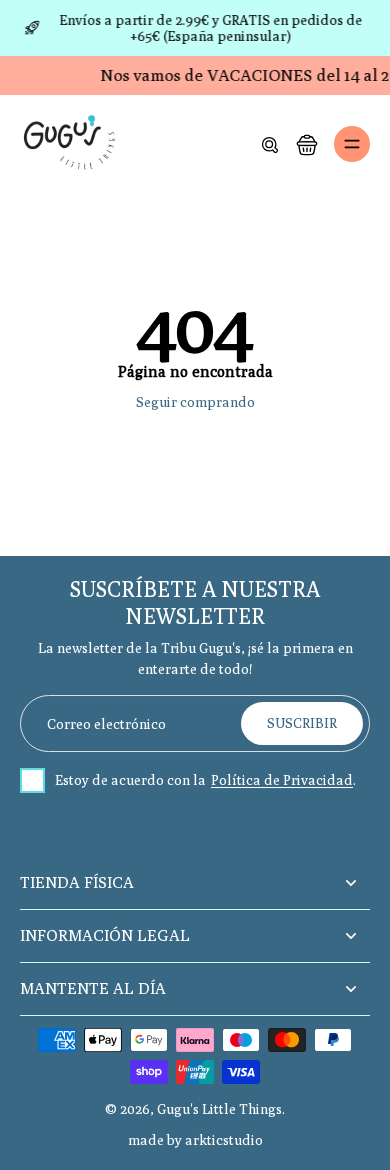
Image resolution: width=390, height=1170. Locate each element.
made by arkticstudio (195, 1140)
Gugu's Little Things (219, 1109)
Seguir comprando (195, 402)
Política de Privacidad (282, 780)
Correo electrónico (106, 723)
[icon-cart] (306, 144)
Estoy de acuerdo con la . (205, 780)
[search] (270, 144)
